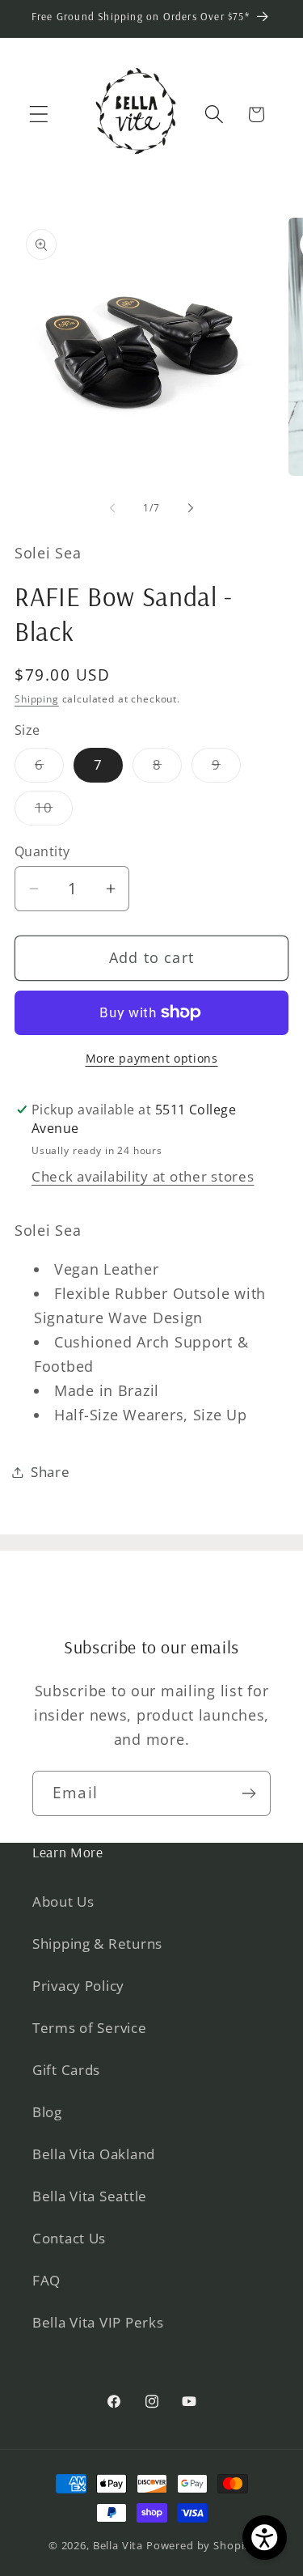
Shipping (37, 699)
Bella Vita (118, 2545)
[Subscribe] (248, 1793)
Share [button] (50, 1472)
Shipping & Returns (97, 1944)
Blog (47, 2112)
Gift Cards (66, 2070)
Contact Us (69, 2238)
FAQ (46, 2280)
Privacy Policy (78, 1986)
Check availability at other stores (143, 1176)
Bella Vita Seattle (90, 2196)
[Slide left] (112, 508)
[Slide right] (191, 508)
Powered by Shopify (200, 2545)
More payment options (152, 1058)
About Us (63, 1901)
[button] (39, 115)
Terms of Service (90, 2028)
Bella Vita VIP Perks (98, 2322)
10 (54, 811)
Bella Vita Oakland (94, 2154)
